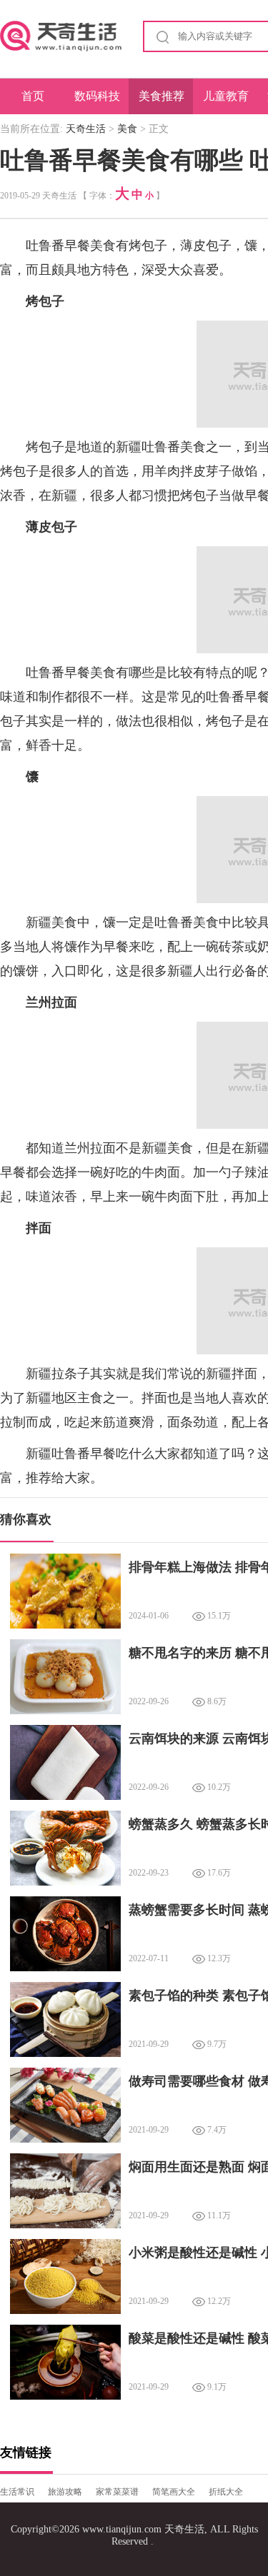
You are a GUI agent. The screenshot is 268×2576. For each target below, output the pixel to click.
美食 (127, 129)
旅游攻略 (65, 2492)
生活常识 (17, 2492)
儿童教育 (226, 96)
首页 (33, 96)
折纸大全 (226, 2492)
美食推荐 (162, 96)
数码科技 (97, 96)
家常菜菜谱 (117, 2492)
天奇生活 (86, 129)
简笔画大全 (174, 2492)
